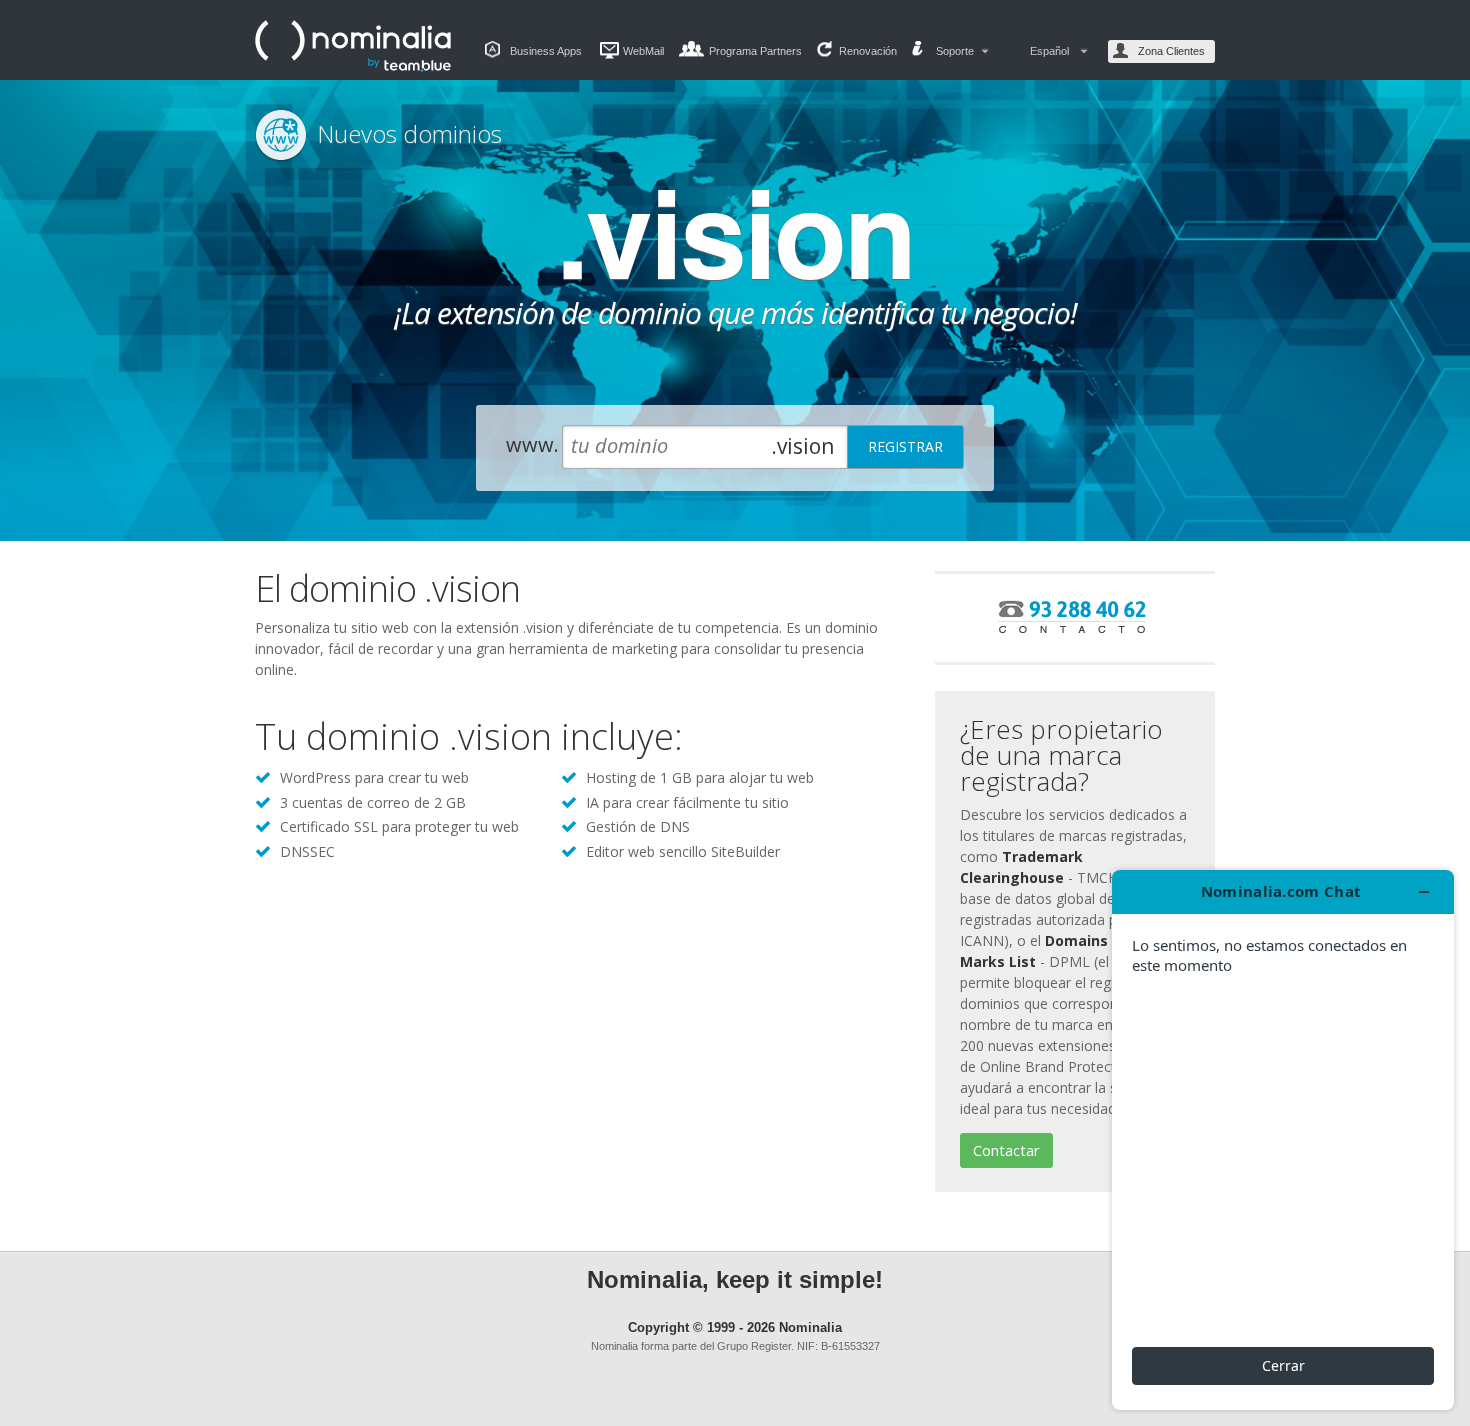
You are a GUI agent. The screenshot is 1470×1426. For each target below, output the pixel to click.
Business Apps (546, 51)
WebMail (643, 51)
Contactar (1006, 1150)
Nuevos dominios (409, 133)
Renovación (868, 51)
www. (532, 444)
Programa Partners (755, 51)
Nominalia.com (355, 46)
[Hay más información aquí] (1283, 1140)
